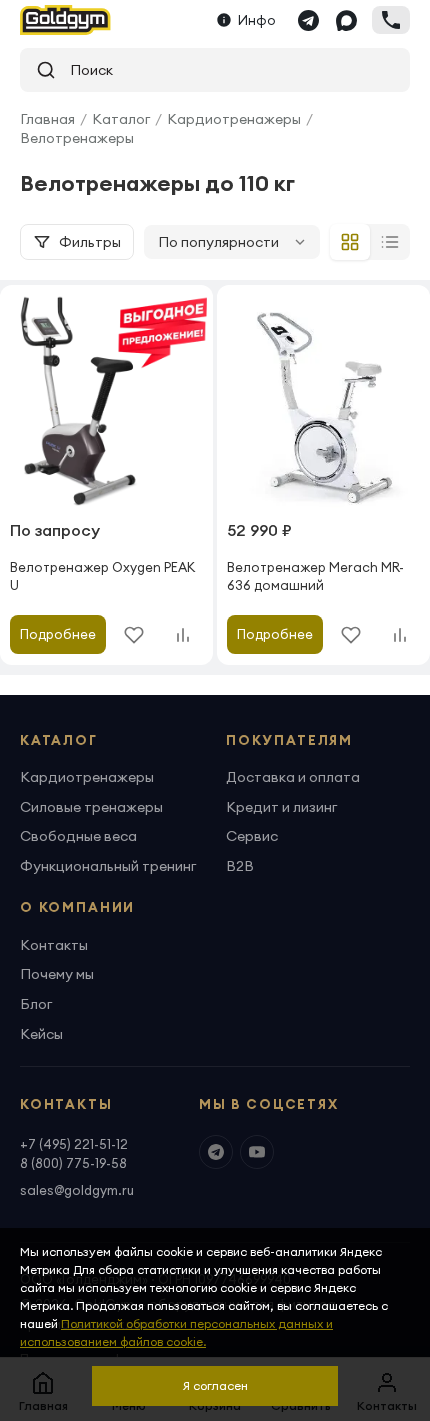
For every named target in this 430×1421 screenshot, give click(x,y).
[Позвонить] (391, 20)
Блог (36, 1004)
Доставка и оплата (293, 777)
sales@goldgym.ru (77, 1190)
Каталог (121, 119)
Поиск (84, 70)
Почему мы (57, 974)
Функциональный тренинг (108, 866)
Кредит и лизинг (281, 807)
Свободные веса (78, 836)
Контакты (54, 945)
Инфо (257, 20)
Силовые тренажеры (91, 807)
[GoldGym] (65, 20)
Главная (47, 119)
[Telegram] (308, 20)
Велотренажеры (77, 138)
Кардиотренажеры (234, 119)
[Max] (346, 20)
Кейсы (41, 1034)
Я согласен (215, 1385)
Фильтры (90, 242)
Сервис (252, 836)
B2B (240, 866)
